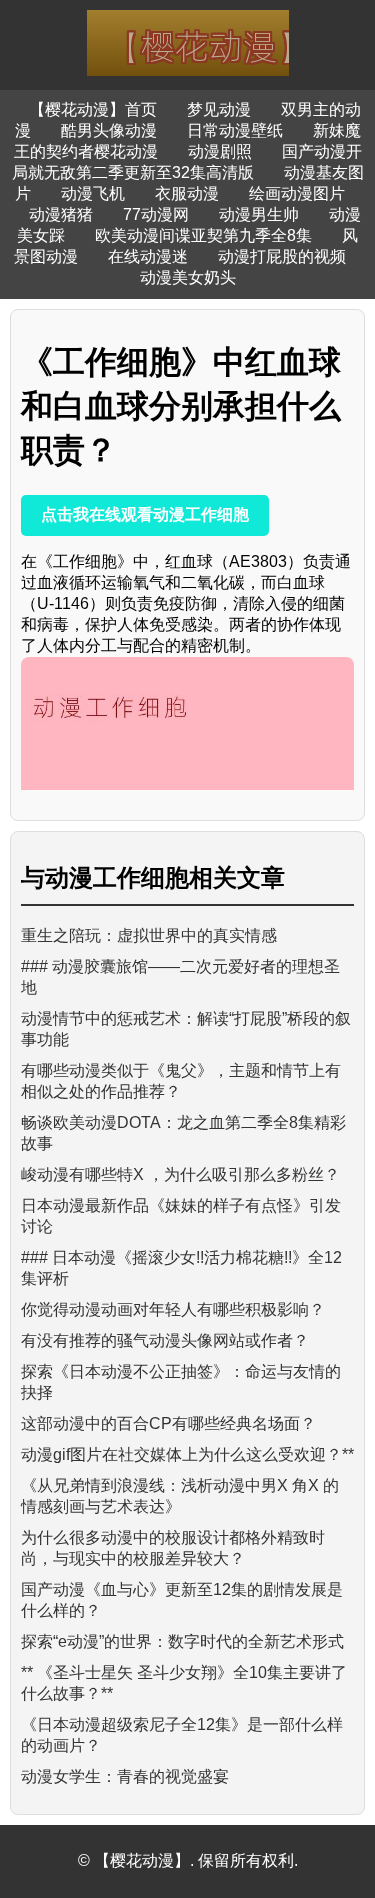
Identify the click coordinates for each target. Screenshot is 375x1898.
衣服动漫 (187, 193)
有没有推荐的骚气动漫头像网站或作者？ (165, 1340)
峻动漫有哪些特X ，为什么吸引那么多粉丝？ (180, 1174)
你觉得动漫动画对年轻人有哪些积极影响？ (173, 1309)
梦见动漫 (219, 109)
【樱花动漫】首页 (93, 109)
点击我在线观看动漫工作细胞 (145, 514)
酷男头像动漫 (109, 130)
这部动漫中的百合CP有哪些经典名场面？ (168, 1423)
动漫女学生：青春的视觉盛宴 (125, 1776)
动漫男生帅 (259, 214)
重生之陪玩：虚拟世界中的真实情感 (149, 935)
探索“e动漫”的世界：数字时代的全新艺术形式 (182, 1641)
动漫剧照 (220, 151)
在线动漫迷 (148, 256)
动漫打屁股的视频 (282, 256)
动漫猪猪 (61, 214)
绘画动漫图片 (297, 193)
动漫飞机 (93, 193)
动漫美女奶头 (188, 277)
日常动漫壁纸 (235, 130)
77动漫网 (156, 214)
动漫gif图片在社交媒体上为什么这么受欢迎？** (187, 1454)
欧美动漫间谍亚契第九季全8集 (203, 235)
